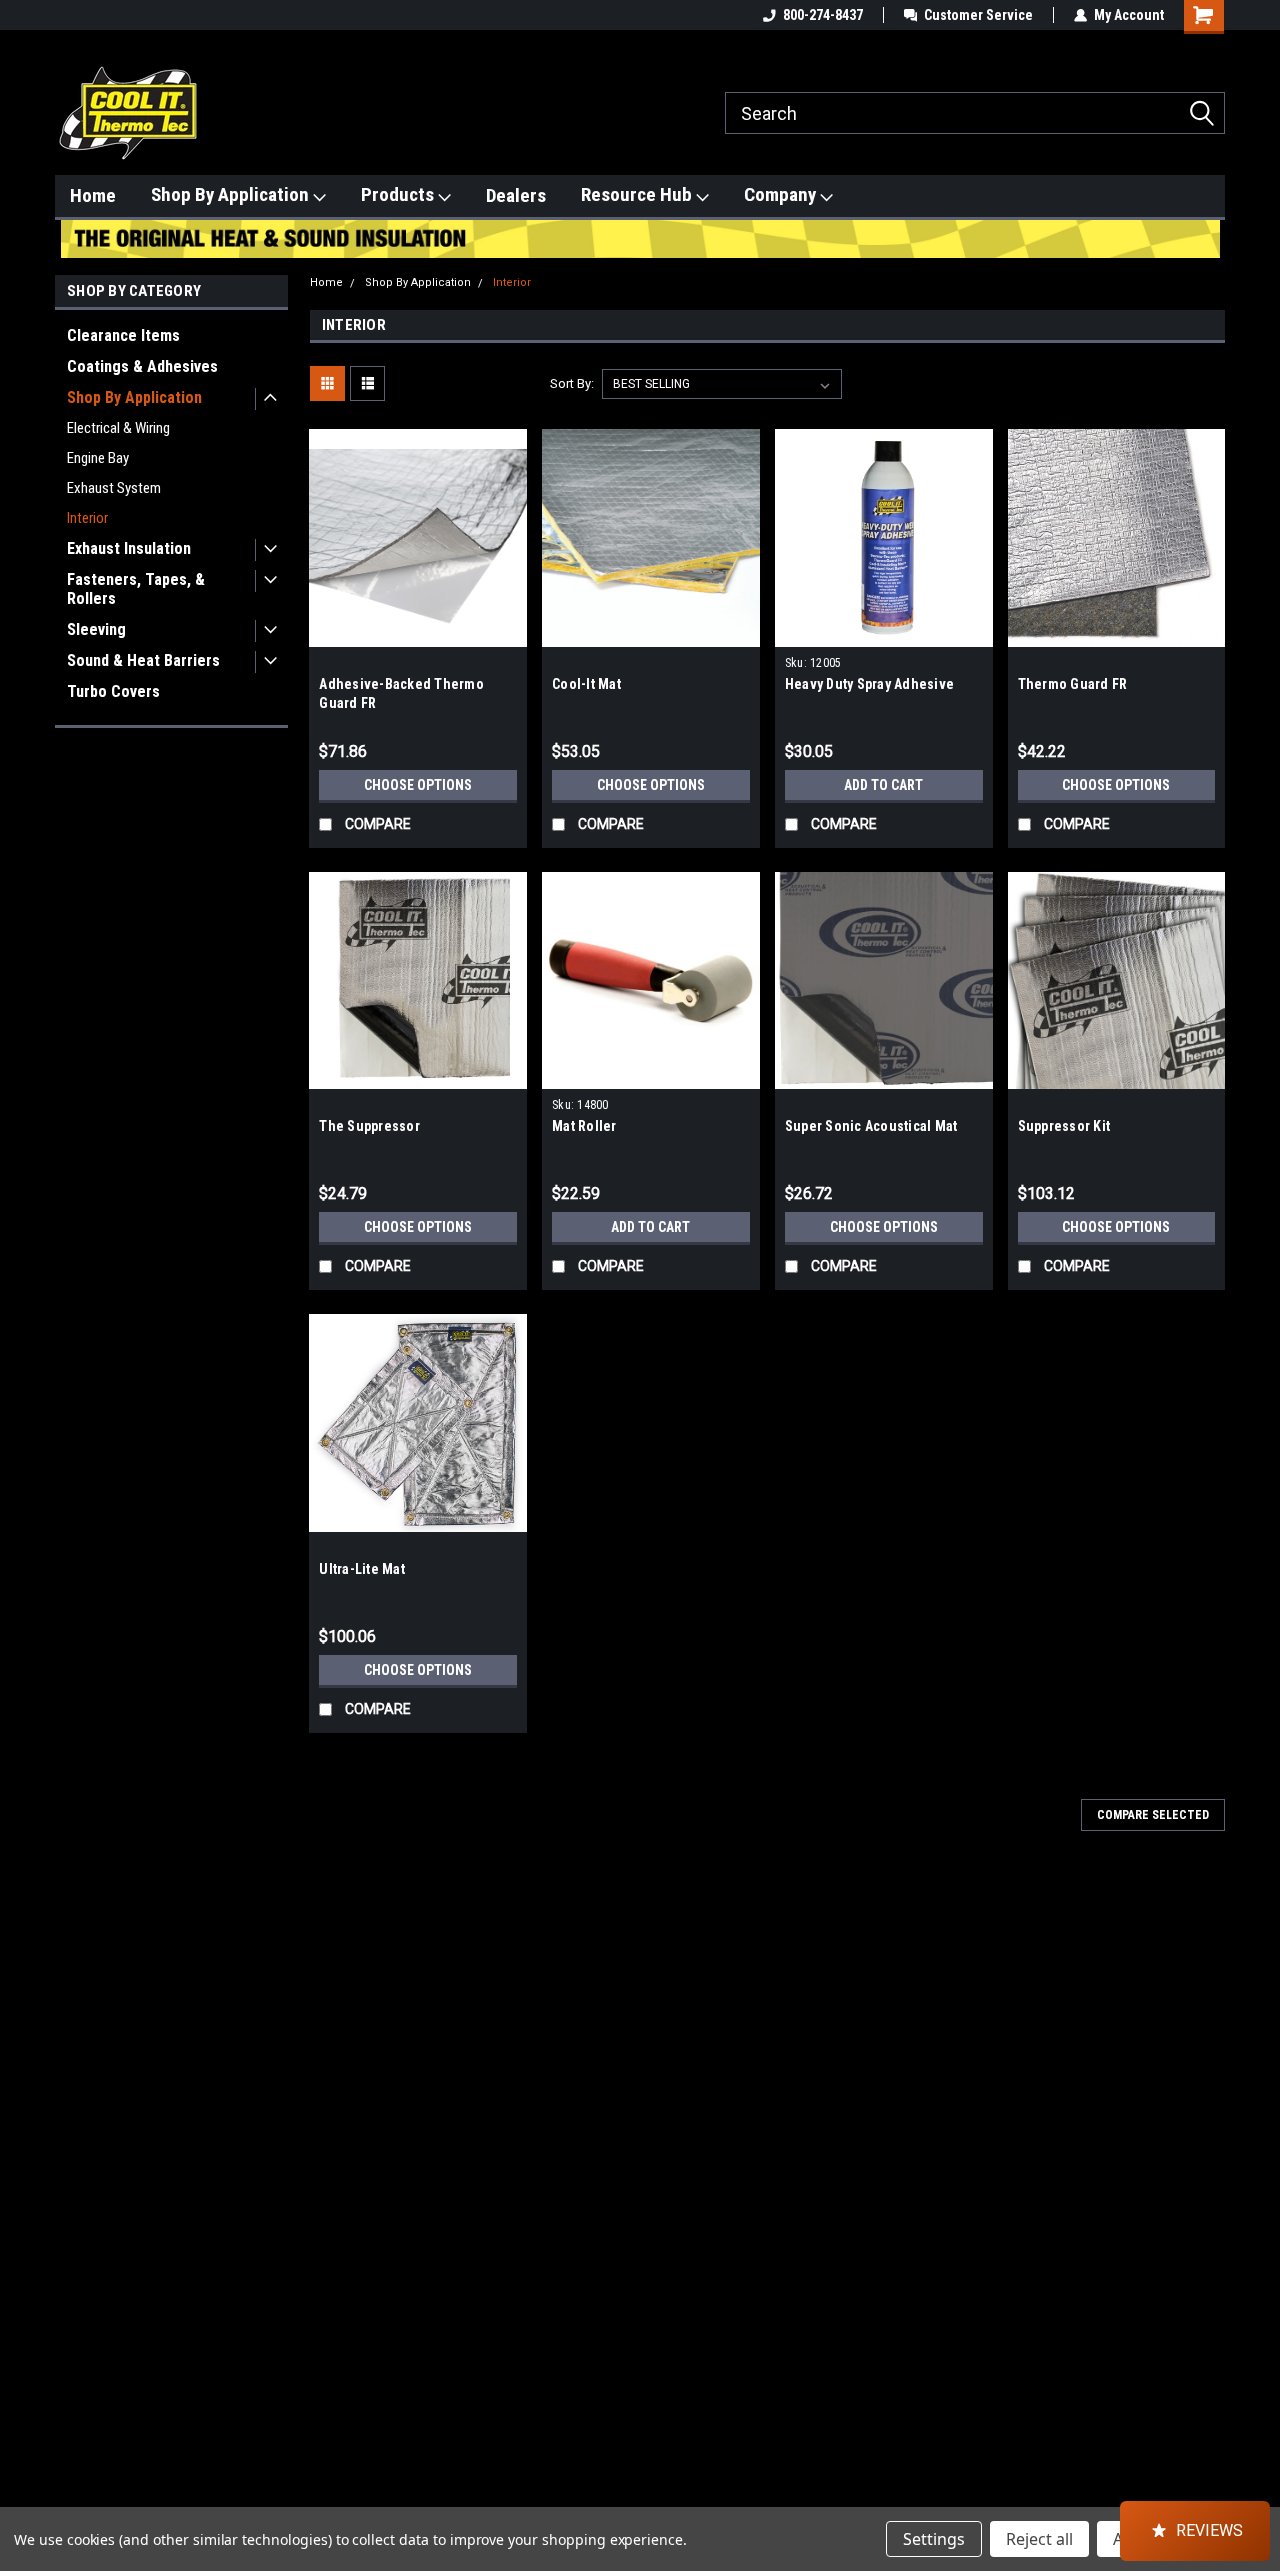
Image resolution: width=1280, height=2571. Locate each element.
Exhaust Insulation (129, 548)
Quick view (418, 632)
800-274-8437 (823, 15)
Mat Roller (584, 1126)
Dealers (516, 195)
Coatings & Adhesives (142, 366)
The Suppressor (369, 1126)
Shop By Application (232, 194)
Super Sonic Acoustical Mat (871, 1126)
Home (93, 195)
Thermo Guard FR (1073, 684)
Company (782, 194)
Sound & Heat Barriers (143, 660)
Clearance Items (123, 335)
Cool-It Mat (586, 684)
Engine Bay (98, 458)
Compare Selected (1153, 1815)
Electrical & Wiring (118, 428)
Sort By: (572, 383)
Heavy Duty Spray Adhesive (869, 684)
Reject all (1039, 2539)
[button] (1195, 2531)
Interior (87, 518)
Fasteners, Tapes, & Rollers (136, 589)
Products (399, 194)
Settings (934, 2539)
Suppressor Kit (1064, 1126)
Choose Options (418, 785)
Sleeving (96, 629)
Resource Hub (638, 194)
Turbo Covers (113, 691)
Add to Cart (883, 785)
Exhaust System (114, 488)
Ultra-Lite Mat (362, 1569)
